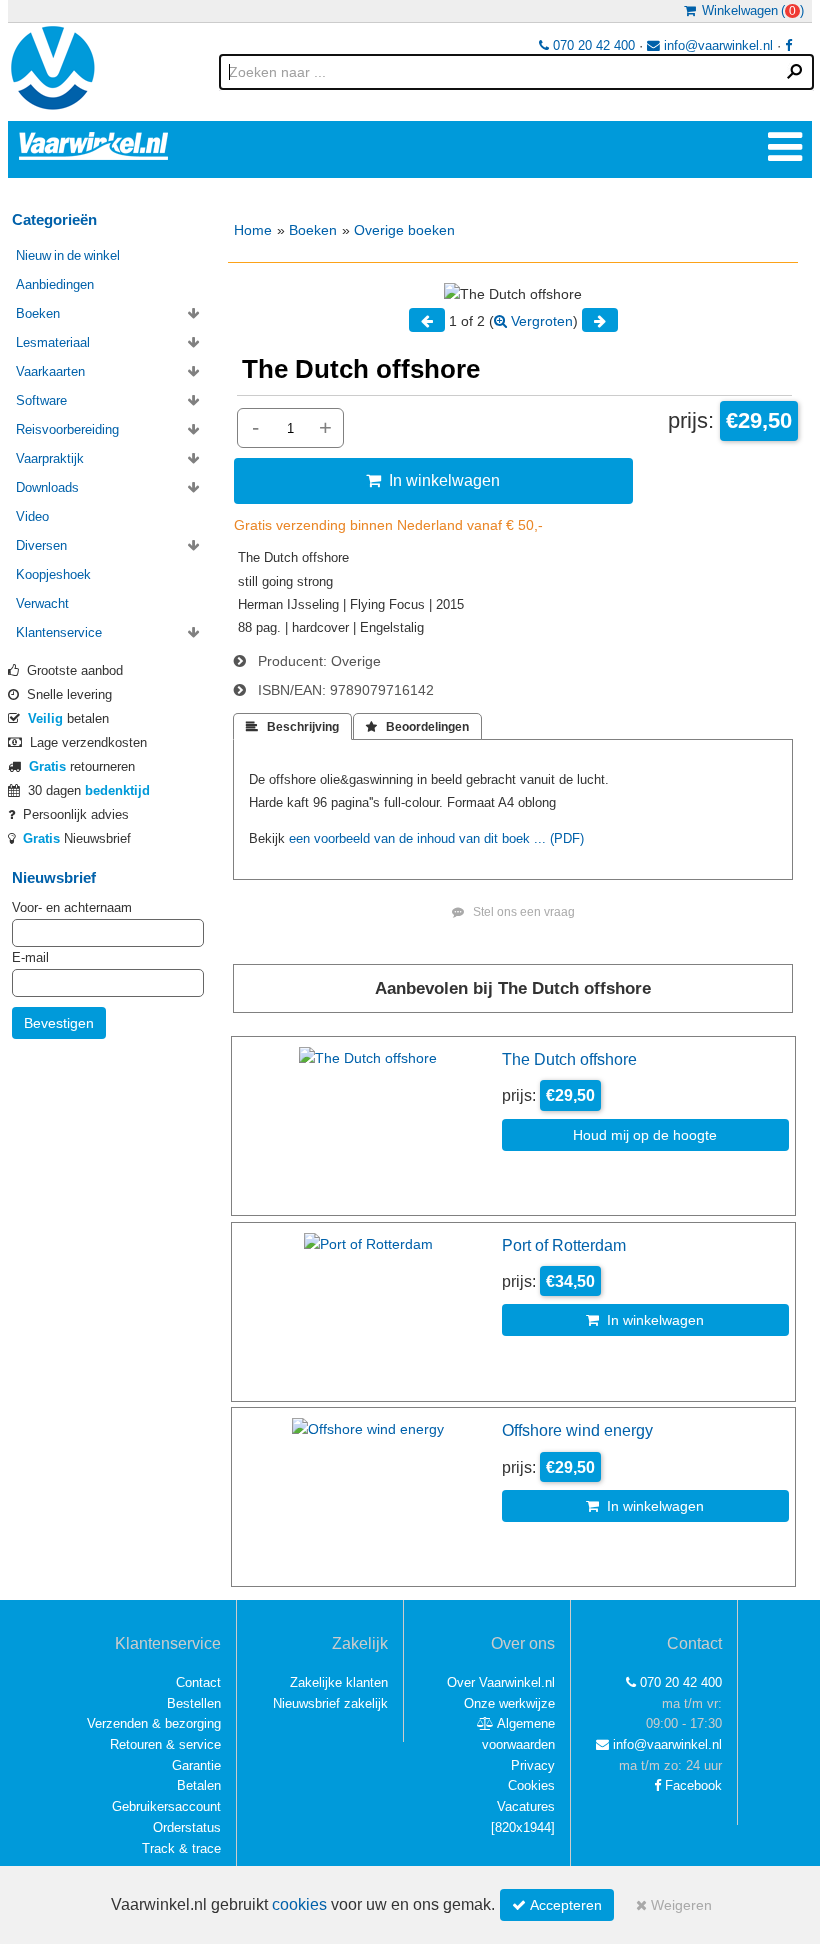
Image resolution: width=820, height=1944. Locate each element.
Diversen (41, 545)
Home (253, 230)
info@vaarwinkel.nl (716, 45)
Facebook (691, 1785)
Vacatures (526, 1806)
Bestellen (194, 1703)
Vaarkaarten (50, 371)
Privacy (533, 1765)
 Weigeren (674, 1905)
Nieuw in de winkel (68, 255)
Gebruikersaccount (166, 1806)
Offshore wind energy (577, 1430)
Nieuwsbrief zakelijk (330, 1703)
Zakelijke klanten (339, 1682)
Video (32, 516)
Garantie (196, 1765)
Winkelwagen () (750, 10)
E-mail (30, 957)
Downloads (47, 487)
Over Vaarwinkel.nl (501, 1682)
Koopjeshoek (53, 574)
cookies (299, 1904)
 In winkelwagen (433, 480)
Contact (198, 1682)
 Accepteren (557, 1905)
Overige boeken (404, 230)
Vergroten (540, 321)
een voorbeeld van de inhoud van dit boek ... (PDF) (436, 838)
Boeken (313, 230)
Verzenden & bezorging (154, 1723)
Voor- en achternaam (72, 907)
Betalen (199, 1785)
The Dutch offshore (569, 1059)
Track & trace (181, 1848)
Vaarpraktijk (50, 458)
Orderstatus (187, 1827)
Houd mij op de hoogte (645, 1135)
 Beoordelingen (417, 727)
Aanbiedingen (55, 284)
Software (41, 400)
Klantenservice (59, 632)
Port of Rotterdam (564, 1245)
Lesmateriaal (53, 342)
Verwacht (42, 603)
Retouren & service (165, 1744)
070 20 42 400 (592, 45)
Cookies (531, 1785)
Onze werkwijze (509, 1703)
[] (523, 1827)
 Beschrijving (292, 727)
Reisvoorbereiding (67, 429)
